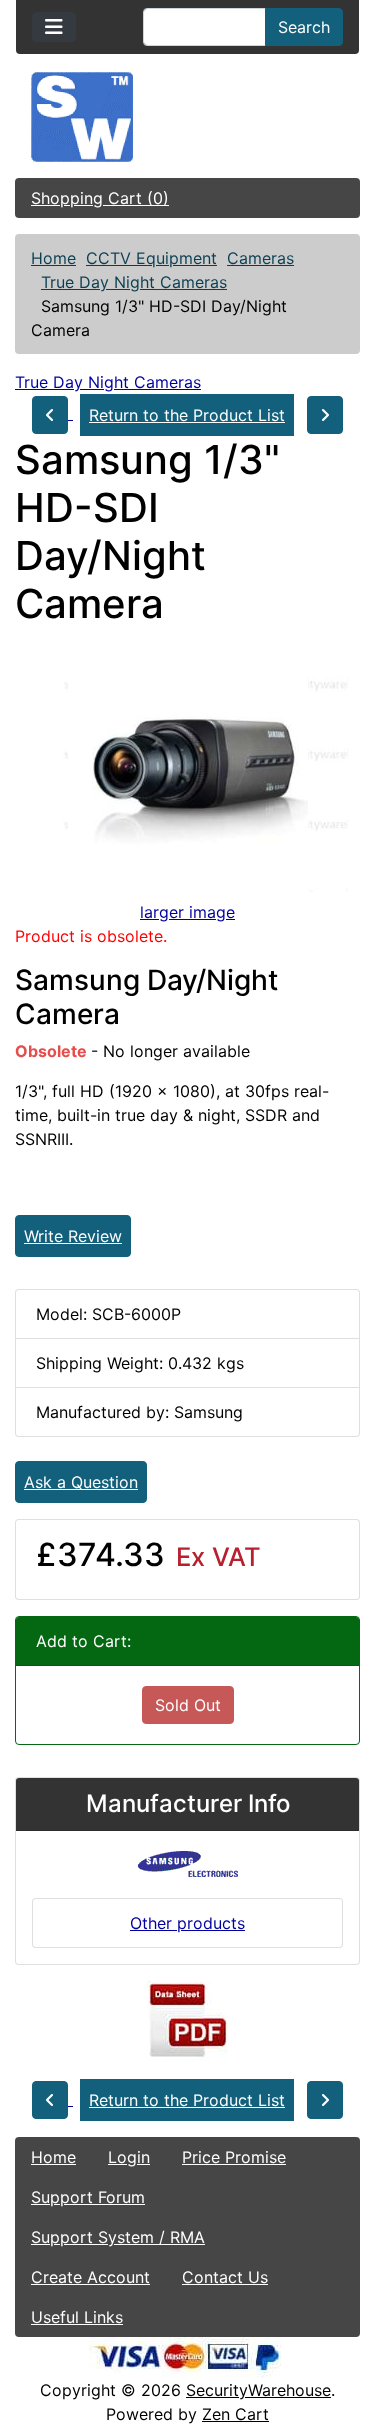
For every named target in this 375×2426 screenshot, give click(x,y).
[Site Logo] (187, 117)
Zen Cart (235, 2414)
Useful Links (77, 2317)
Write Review (73, 1236)
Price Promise (234, 2157)
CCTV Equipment (151, 258)
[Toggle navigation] (54, 27)
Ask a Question (81, 1482)
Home (53, 258)
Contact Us (225, 2277)
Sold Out (188, 1705)
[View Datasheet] (188, 2021)
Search (304, 27)
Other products (187, 1923)
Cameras (260, 258)
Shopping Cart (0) (100, 198)
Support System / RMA (118, 2237)
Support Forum (88, 2197)
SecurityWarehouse (258, 2390)
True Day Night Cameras (134, 282)
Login (129, 2157)
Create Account (90, 2277)
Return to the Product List (187, 415)
